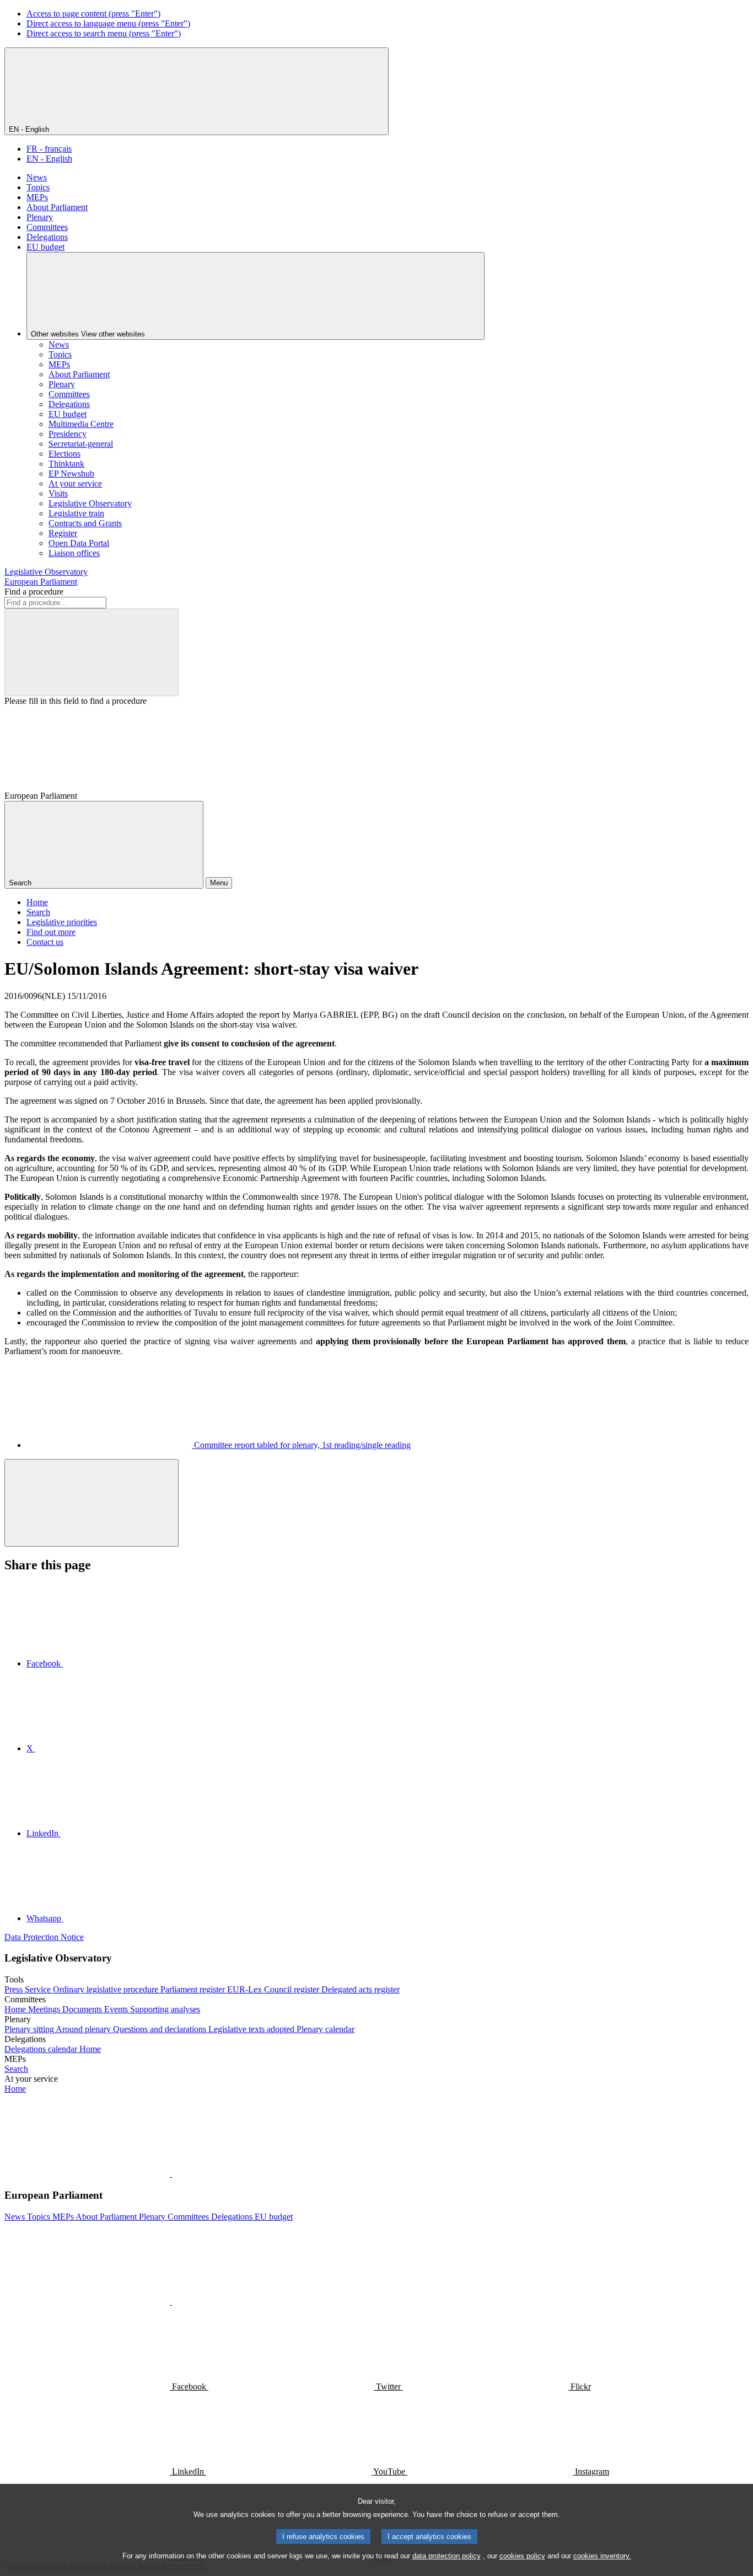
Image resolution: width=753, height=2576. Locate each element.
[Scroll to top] (92, 1503)
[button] (171, 2174)
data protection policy (447, 2556)
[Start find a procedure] (92, 652)
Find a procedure (34, 592)
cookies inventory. (602, 2556)
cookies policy (522, 2556)
